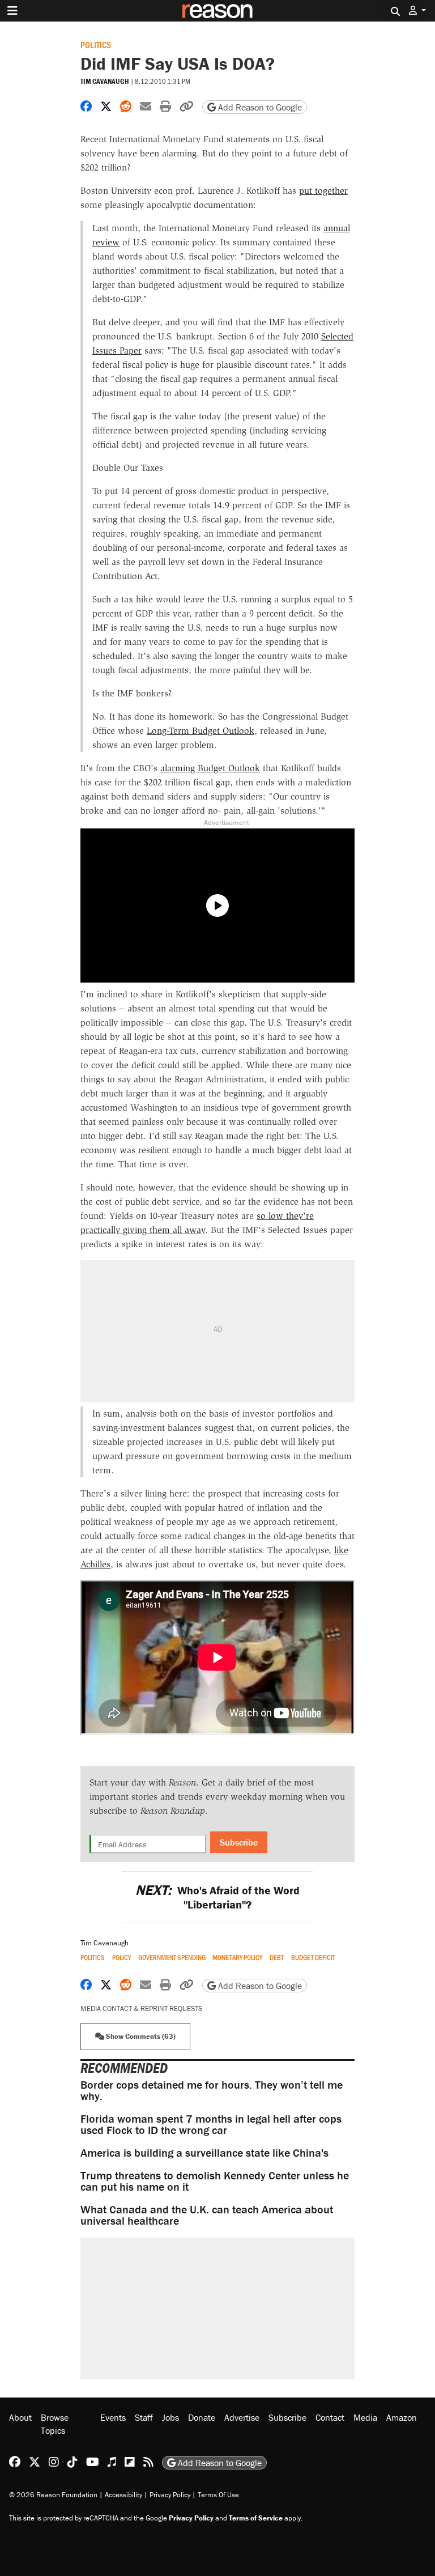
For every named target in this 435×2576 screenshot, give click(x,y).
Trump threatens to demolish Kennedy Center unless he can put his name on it (215, 2181)
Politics (96, 44)
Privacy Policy (170, 2495)
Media (365, 2417)
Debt (277, 1957)
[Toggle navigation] (12, 11)
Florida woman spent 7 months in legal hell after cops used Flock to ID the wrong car (211, 2124)
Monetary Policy (237, 1957)
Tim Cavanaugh (105, 81)
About (20, 2417)
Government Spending (172, 1957)
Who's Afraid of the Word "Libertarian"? (217, 1897)
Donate (202, 2417)
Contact (330, 2417)
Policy (121, 1957)
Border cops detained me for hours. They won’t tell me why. (212, 2090)
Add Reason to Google (259, 107)
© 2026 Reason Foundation (53, 2495)
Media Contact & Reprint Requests (141, 2008)
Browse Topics (55, 2424)
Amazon (402, 2417)
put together (323, 191)
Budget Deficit (313, 1957)
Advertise (242, 2417)
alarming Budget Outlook (210, 768)
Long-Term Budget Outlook (201, 731)
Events (113, 2417)
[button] (417, 10)
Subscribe (239, 1842)
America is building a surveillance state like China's (204, 2152)
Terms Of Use (218, 2495)
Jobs (170, 2417)
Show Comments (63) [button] (140, 2036)
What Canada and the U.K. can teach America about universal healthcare (207, 2215)
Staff (144, 2417)
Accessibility (123, 2495)
